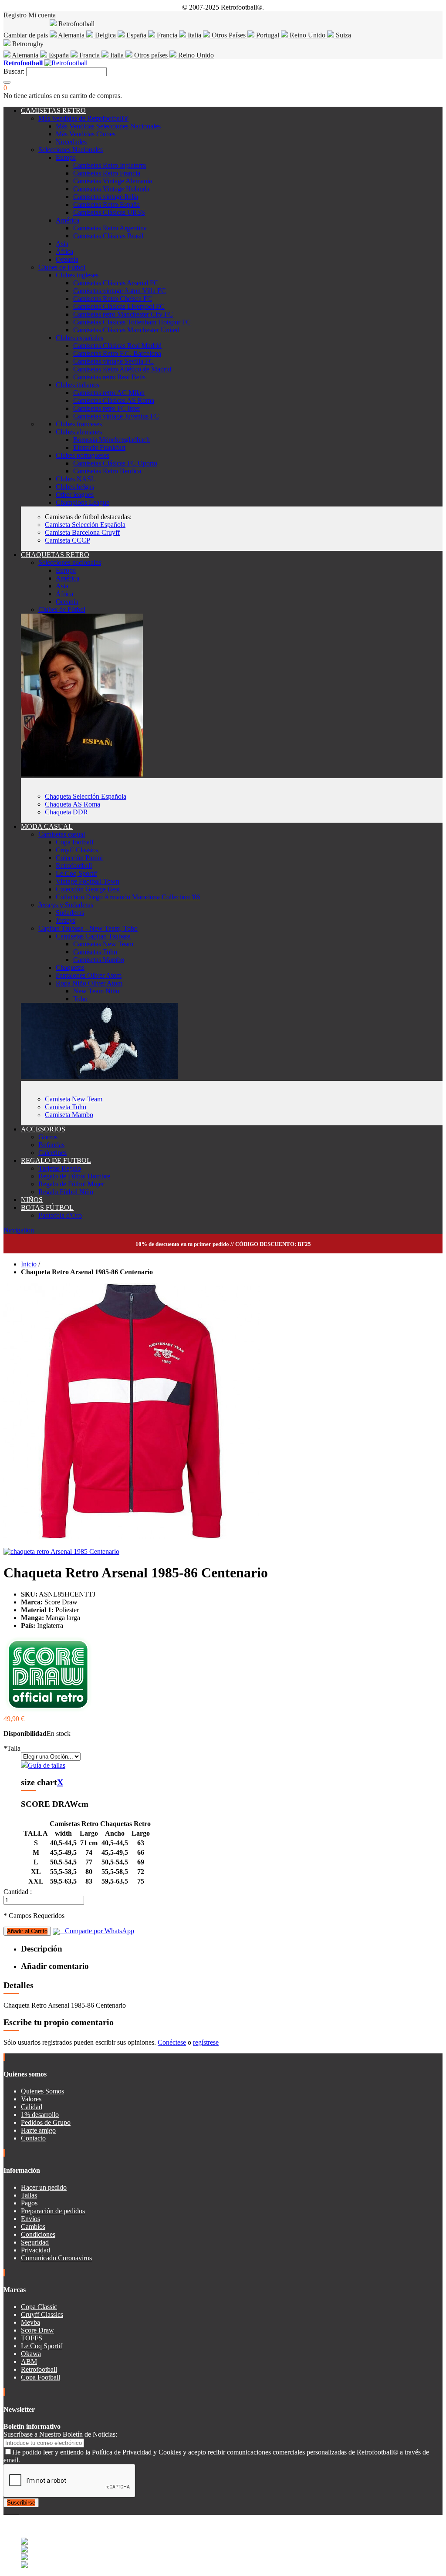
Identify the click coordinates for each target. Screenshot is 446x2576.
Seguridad (35, 2242)
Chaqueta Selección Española (86, 796)
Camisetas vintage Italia (106, 197)
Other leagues (75, 495)
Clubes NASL (76, 479)
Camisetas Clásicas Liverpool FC (119, 306)
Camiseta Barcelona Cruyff (82, 532)
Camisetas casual (62, 834)
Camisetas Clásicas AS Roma (114, 400)
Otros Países (229, 35)
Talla (12, 1748)
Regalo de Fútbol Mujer (71, 1184)
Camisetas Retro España (106, 204)
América (68, 220)
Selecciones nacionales (70, 562)
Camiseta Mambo (69, 1115)
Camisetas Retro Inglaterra (110, 165)
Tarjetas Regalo (60, 1168)
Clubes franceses (79, 424)
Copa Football (41, 2377)
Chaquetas (70, 967)
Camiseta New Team (74, 1099)
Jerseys (66, 920)
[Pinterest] (18, 2511)
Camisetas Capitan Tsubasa (93, 936)
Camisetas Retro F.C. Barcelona (117, 353)
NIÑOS (32, 1200)
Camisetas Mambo (99, 960)
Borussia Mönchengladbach (111, 440)
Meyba (30, 2322)
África (64, 252)
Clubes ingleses (77, 275)
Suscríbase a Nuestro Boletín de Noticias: (60, 2434)
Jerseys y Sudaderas (66, 905)
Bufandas (51, 1145)
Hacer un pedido (44, 2187)
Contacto (33, 2138)
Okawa (31, 2354)
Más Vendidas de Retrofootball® (83, 118)
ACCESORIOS (43, 1129)
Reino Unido (307, 35)
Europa (66, 157)
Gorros (48, 1137)
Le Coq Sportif (76, 873)
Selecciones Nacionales (71, 150)
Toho (80, 999)
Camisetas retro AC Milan (109, 393)
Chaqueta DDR (66, 812)
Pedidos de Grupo (46, 2122)
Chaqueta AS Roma (73, 804)
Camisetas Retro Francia (107, 173)
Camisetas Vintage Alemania (113, 181)
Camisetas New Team (103, 944)
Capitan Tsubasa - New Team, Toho (88, 928)
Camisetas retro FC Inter (107, 408)
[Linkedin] (16, 2511)
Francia (167, 35)
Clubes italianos (78, 385)
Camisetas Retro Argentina (110, 228)
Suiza (343, 35)
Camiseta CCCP (68, 540)
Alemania (71, 35)
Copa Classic (39, 2307)
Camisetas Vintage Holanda (111, 189)
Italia (194, 35)
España (136, 35)
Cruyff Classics (77, 850)
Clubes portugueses (83, 455)
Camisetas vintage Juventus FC (116, 416)
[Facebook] (5, 2511)
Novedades (71, 142)
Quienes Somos (42, 2091)
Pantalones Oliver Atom (89, 975)
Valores (31, 2099)
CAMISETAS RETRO (53, 110)
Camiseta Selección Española (85, 525)
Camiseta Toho (66, 1107)
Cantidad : (18, 1892)
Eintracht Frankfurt (99, 447)
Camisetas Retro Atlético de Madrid (122, 369)
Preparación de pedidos (53, 2211)
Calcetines (52, 1153)
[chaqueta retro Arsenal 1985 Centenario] (61, 1551)
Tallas (29, 2195)
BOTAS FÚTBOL (47, 1207)
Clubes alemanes (79, 432)
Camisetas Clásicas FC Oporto (115, 463)
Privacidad (35, 2250)
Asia (62, 244)
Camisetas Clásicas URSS (109, 212)
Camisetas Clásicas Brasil (108, 236)
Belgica (105, 35)
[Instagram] (12, 2511)
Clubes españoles (79, 338)
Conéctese (172, 2042)
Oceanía (67, 259)
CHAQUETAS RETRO (55, 555)
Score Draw (37, 2330)
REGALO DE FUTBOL (56, 1160)
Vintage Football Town (88, 881)
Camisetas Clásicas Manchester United (126, 330)
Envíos (30, 2219)
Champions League (83, 502)
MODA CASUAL (47, 826)
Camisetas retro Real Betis (109, 377)
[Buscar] (7, 82)
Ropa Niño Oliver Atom (89, 983)
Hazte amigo (38, 2130)
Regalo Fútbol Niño (66, 1192)
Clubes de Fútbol (62, 267)
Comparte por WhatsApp (97, 1931)
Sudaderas (70, 913)
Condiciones (38, 2234)
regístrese (206, 2042)
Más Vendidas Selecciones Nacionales (108, 126)
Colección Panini (79, 858)
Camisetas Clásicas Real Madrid (117, 346)
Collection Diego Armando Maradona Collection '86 (128, 897)
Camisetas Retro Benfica (107, 471)
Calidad (32, 2107)
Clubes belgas (75, 487)
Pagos (29, 2203)
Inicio (29, 1264)
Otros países (151, 55)
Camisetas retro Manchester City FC (123, 314)
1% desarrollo (40, 2115)
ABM (29, 2362)
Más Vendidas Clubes (86, 134)
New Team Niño (96, 991)
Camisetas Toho (95, 952)
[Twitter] (9, 2511)
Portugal (268, 35)
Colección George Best (88, 889)
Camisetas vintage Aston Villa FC (120, 291)
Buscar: (14, 71)
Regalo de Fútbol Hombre (74, 1176)
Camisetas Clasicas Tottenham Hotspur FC (132, 322)
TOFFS (32, 2338)
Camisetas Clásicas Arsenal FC (116, 283)
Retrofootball (74, 866)
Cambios (33, 2227)
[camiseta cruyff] (99, 1077)
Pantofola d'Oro (60, 1215)
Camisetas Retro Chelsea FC (113, 299)
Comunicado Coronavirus (56, 2258)
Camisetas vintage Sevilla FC (113, 361)
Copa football (74, 842)
